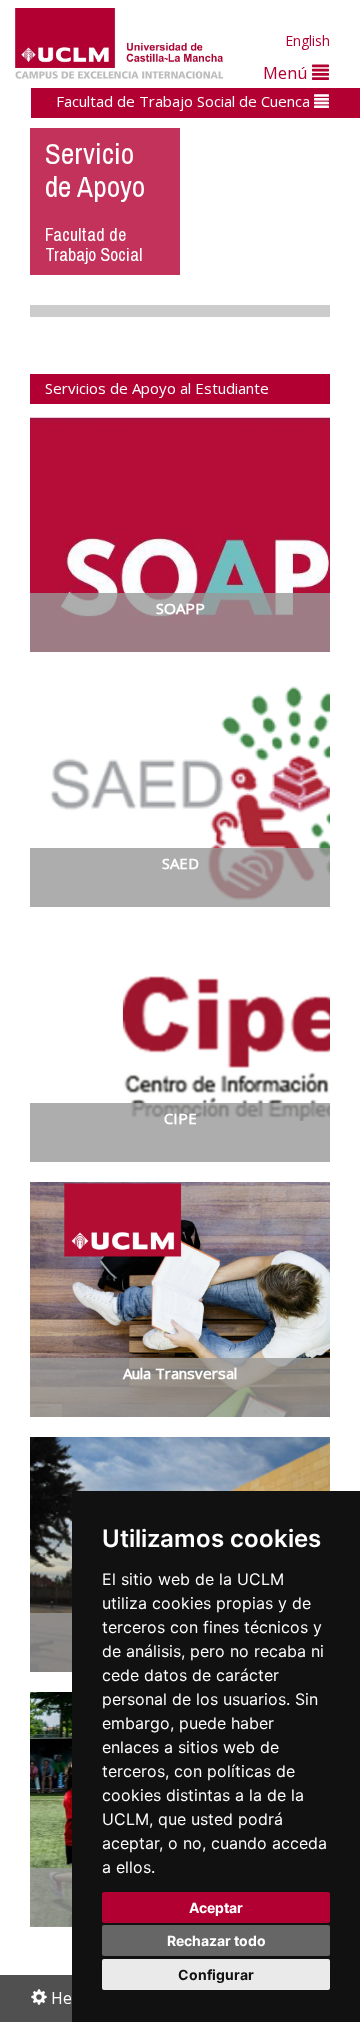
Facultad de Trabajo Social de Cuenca (185, 101)
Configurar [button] (216, 1974)
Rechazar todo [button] (216, 1940)
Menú (287, 72)
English (307, 40)
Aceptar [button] (216, 1907)
